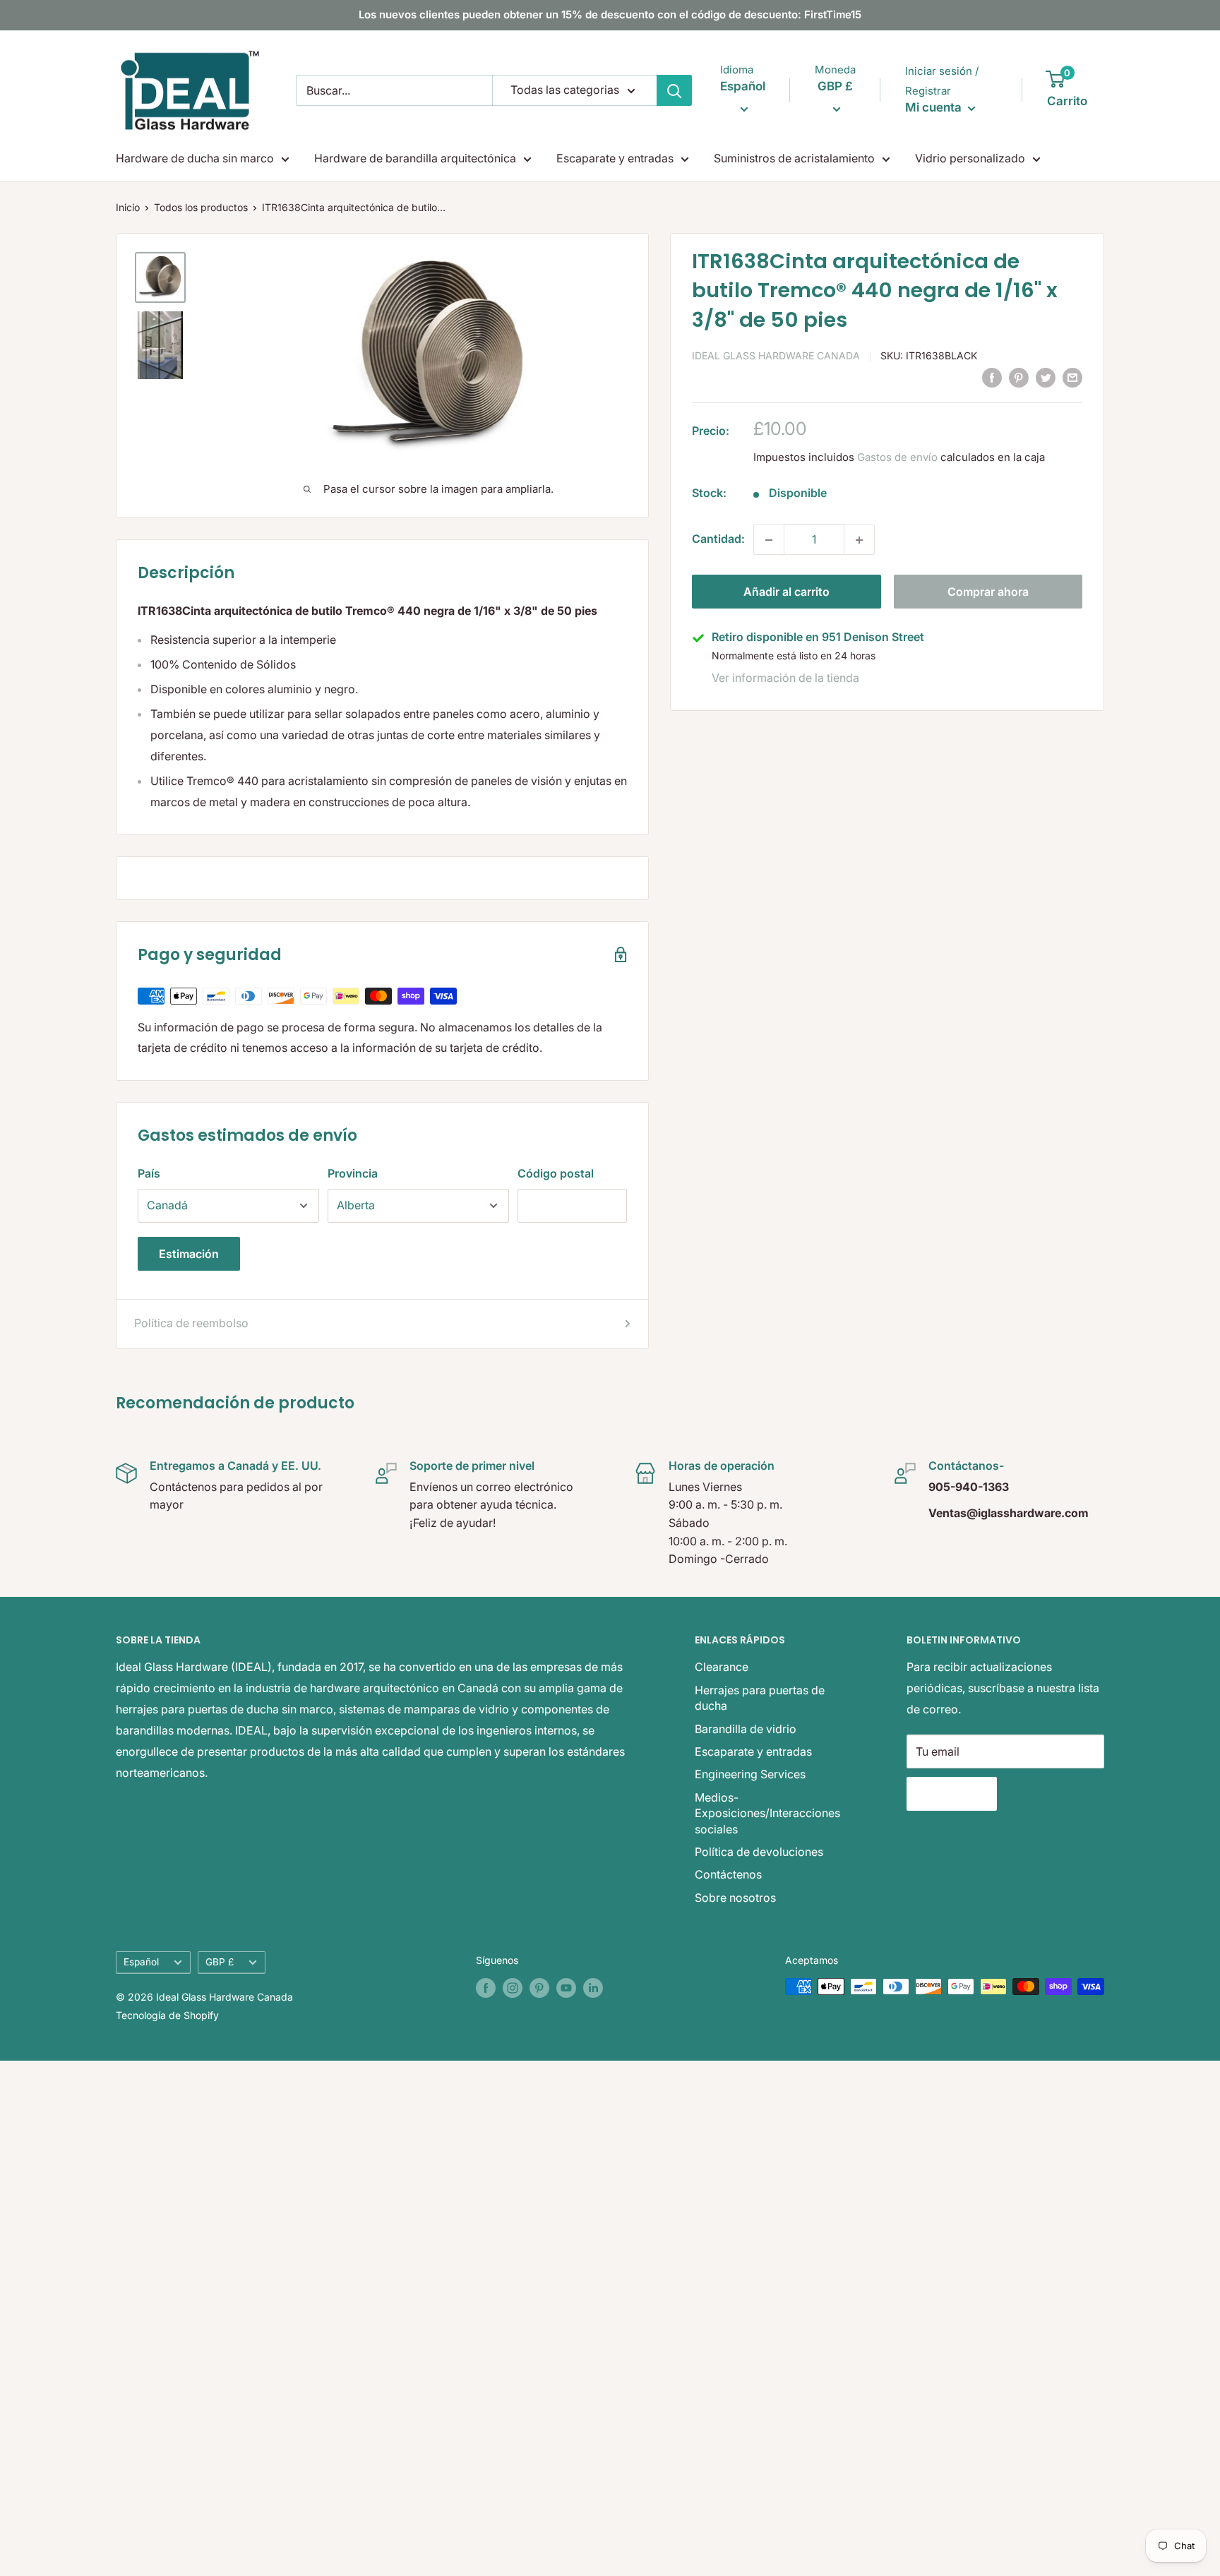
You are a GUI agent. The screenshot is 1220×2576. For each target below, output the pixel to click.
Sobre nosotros (735, 1898)
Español (141, 1962)
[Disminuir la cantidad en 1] (769, 540)
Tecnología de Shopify (167, 2015)
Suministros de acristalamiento (794, 158)
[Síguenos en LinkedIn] (593, 1988)
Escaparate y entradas (615, 158)
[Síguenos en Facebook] (486, 1988)
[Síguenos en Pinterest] (539, 1988)
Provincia (353, 1173)
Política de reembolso (191, 1323)
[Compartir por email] (1072, 377)
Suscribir (952, 1794)
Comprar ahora (988, 592)
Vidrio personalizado (970, 158)
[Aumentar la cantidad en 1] (859, 540)
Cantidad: (718, 539)
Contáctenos (728, 1874)
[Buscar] (674, 90)
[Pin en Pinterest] (1019, 377)
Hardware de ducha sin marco (195, 158)
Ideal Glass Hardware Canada (776, 356)
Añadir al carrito (787, 592)
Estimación (189, 1254)
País (149, 1173)
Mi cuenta (935, 107)
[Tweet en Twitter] (1046, 377)
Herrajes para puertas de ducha (760, 1698)
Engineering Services (750, 1774)
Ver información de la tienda (785, 678)
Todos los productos (201, 207)
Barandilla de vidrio (746, 1729)
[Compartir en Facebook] (992, 377)
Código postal (556, 1173)
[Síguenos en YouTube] (566, 1988)
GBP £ (220, 1962)
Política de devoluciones (759, 1852)
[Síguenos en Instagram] (513, 1988)
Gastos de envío (897, 458)
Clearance (722, 1667)
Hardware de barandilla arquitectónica (415, 158)
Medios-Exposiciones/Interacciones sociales (767, 1813)
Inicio (128, 207)
